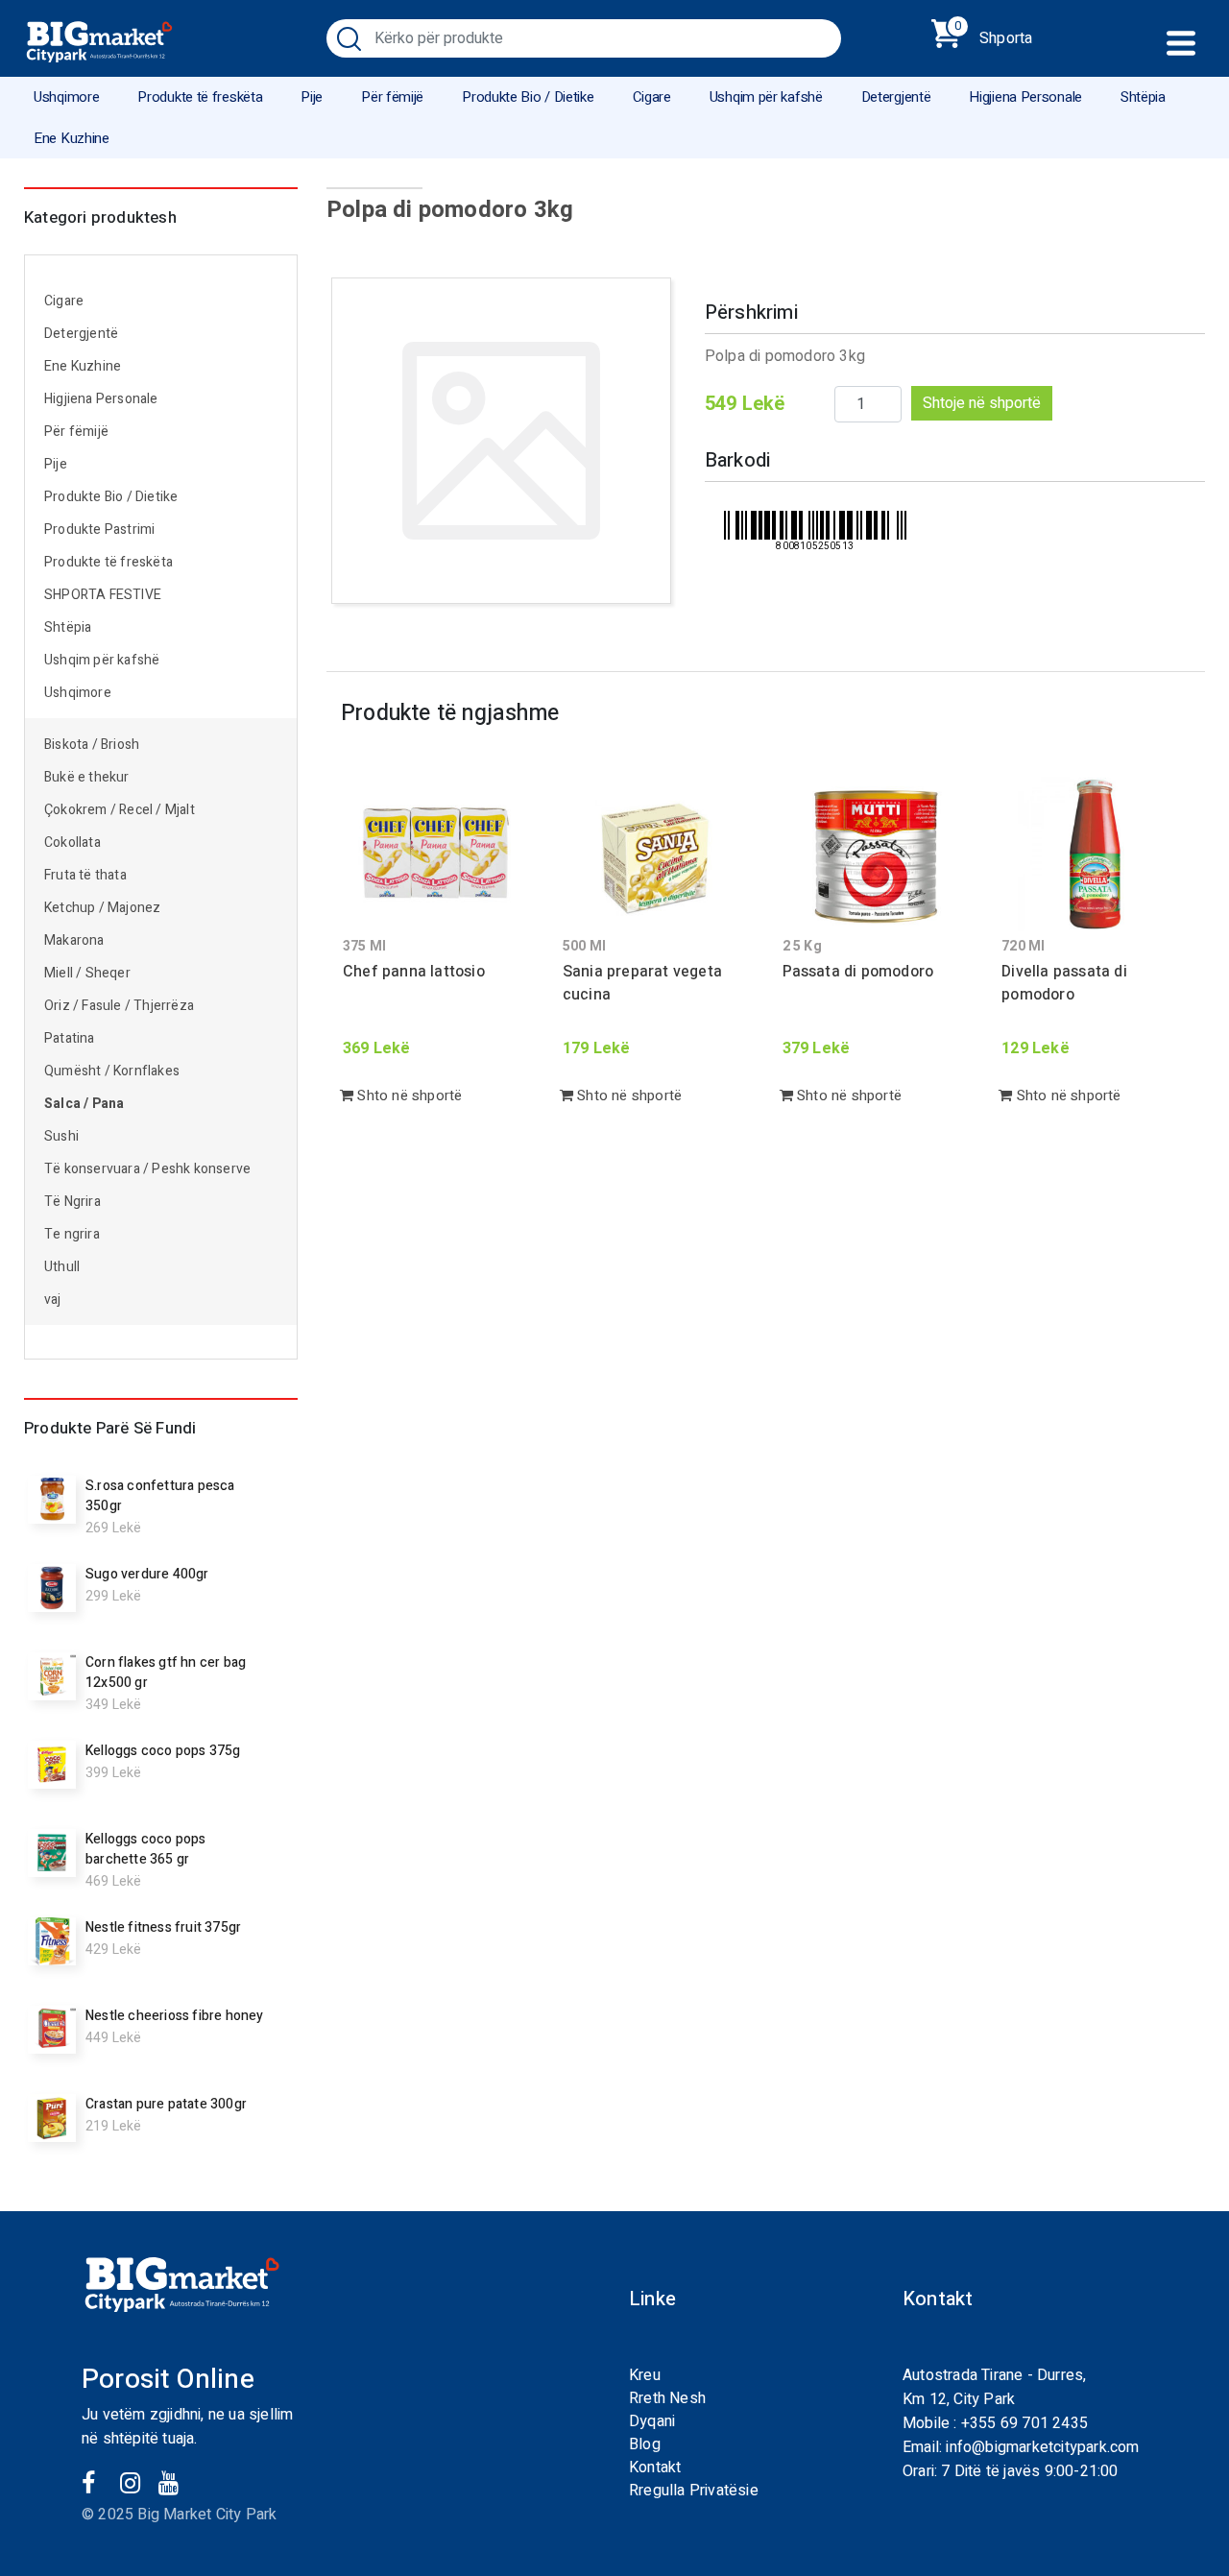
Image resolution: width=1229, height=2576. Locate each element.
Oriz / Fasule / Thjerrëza (119, 1006)
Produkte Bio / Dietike (528, 97)
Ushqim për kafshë (766, 97)
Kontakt (655, 2468)
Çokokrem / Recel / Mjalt (120, 810)
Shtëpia (1143, 97)
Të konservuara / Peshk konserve (147, 1169)
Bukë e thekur (87, 777)
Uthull (62, 1267)
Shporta (993, 35)
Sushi (61, 1136)
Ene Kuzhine (72, 138)
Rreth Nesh (667, 2398)
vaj (53, 1300)
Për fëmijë (392, 97)
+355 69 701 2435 (1024, 2423)
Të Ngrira (72, 1202)
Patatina (70, 1038)
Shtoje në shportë (982, 403)
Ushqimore (66, 97)
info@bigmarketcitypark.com (1042, 2447)
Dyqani (652, 2421)
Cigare (652, 97)
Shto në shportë (408, 1095)
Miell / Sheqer (89, 973)
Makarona (74, 940)
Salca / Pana (84, 1104)
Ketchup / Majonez (102, 908)
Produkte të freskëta (200, 97)
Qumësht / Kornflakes (112, 1071)
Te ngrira (72, 1234)
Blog (645, 2444)
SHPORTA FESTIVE (103, 595)
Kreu (645, 2375)
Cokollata (72, 843)
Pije (312, 97)
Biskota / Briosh (92, 745)
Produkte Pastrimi (99, 530)
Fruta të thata (85, 875)
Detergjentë (896, 97)
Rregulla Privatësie (694, 2491)
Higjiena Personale (1025, 97)
